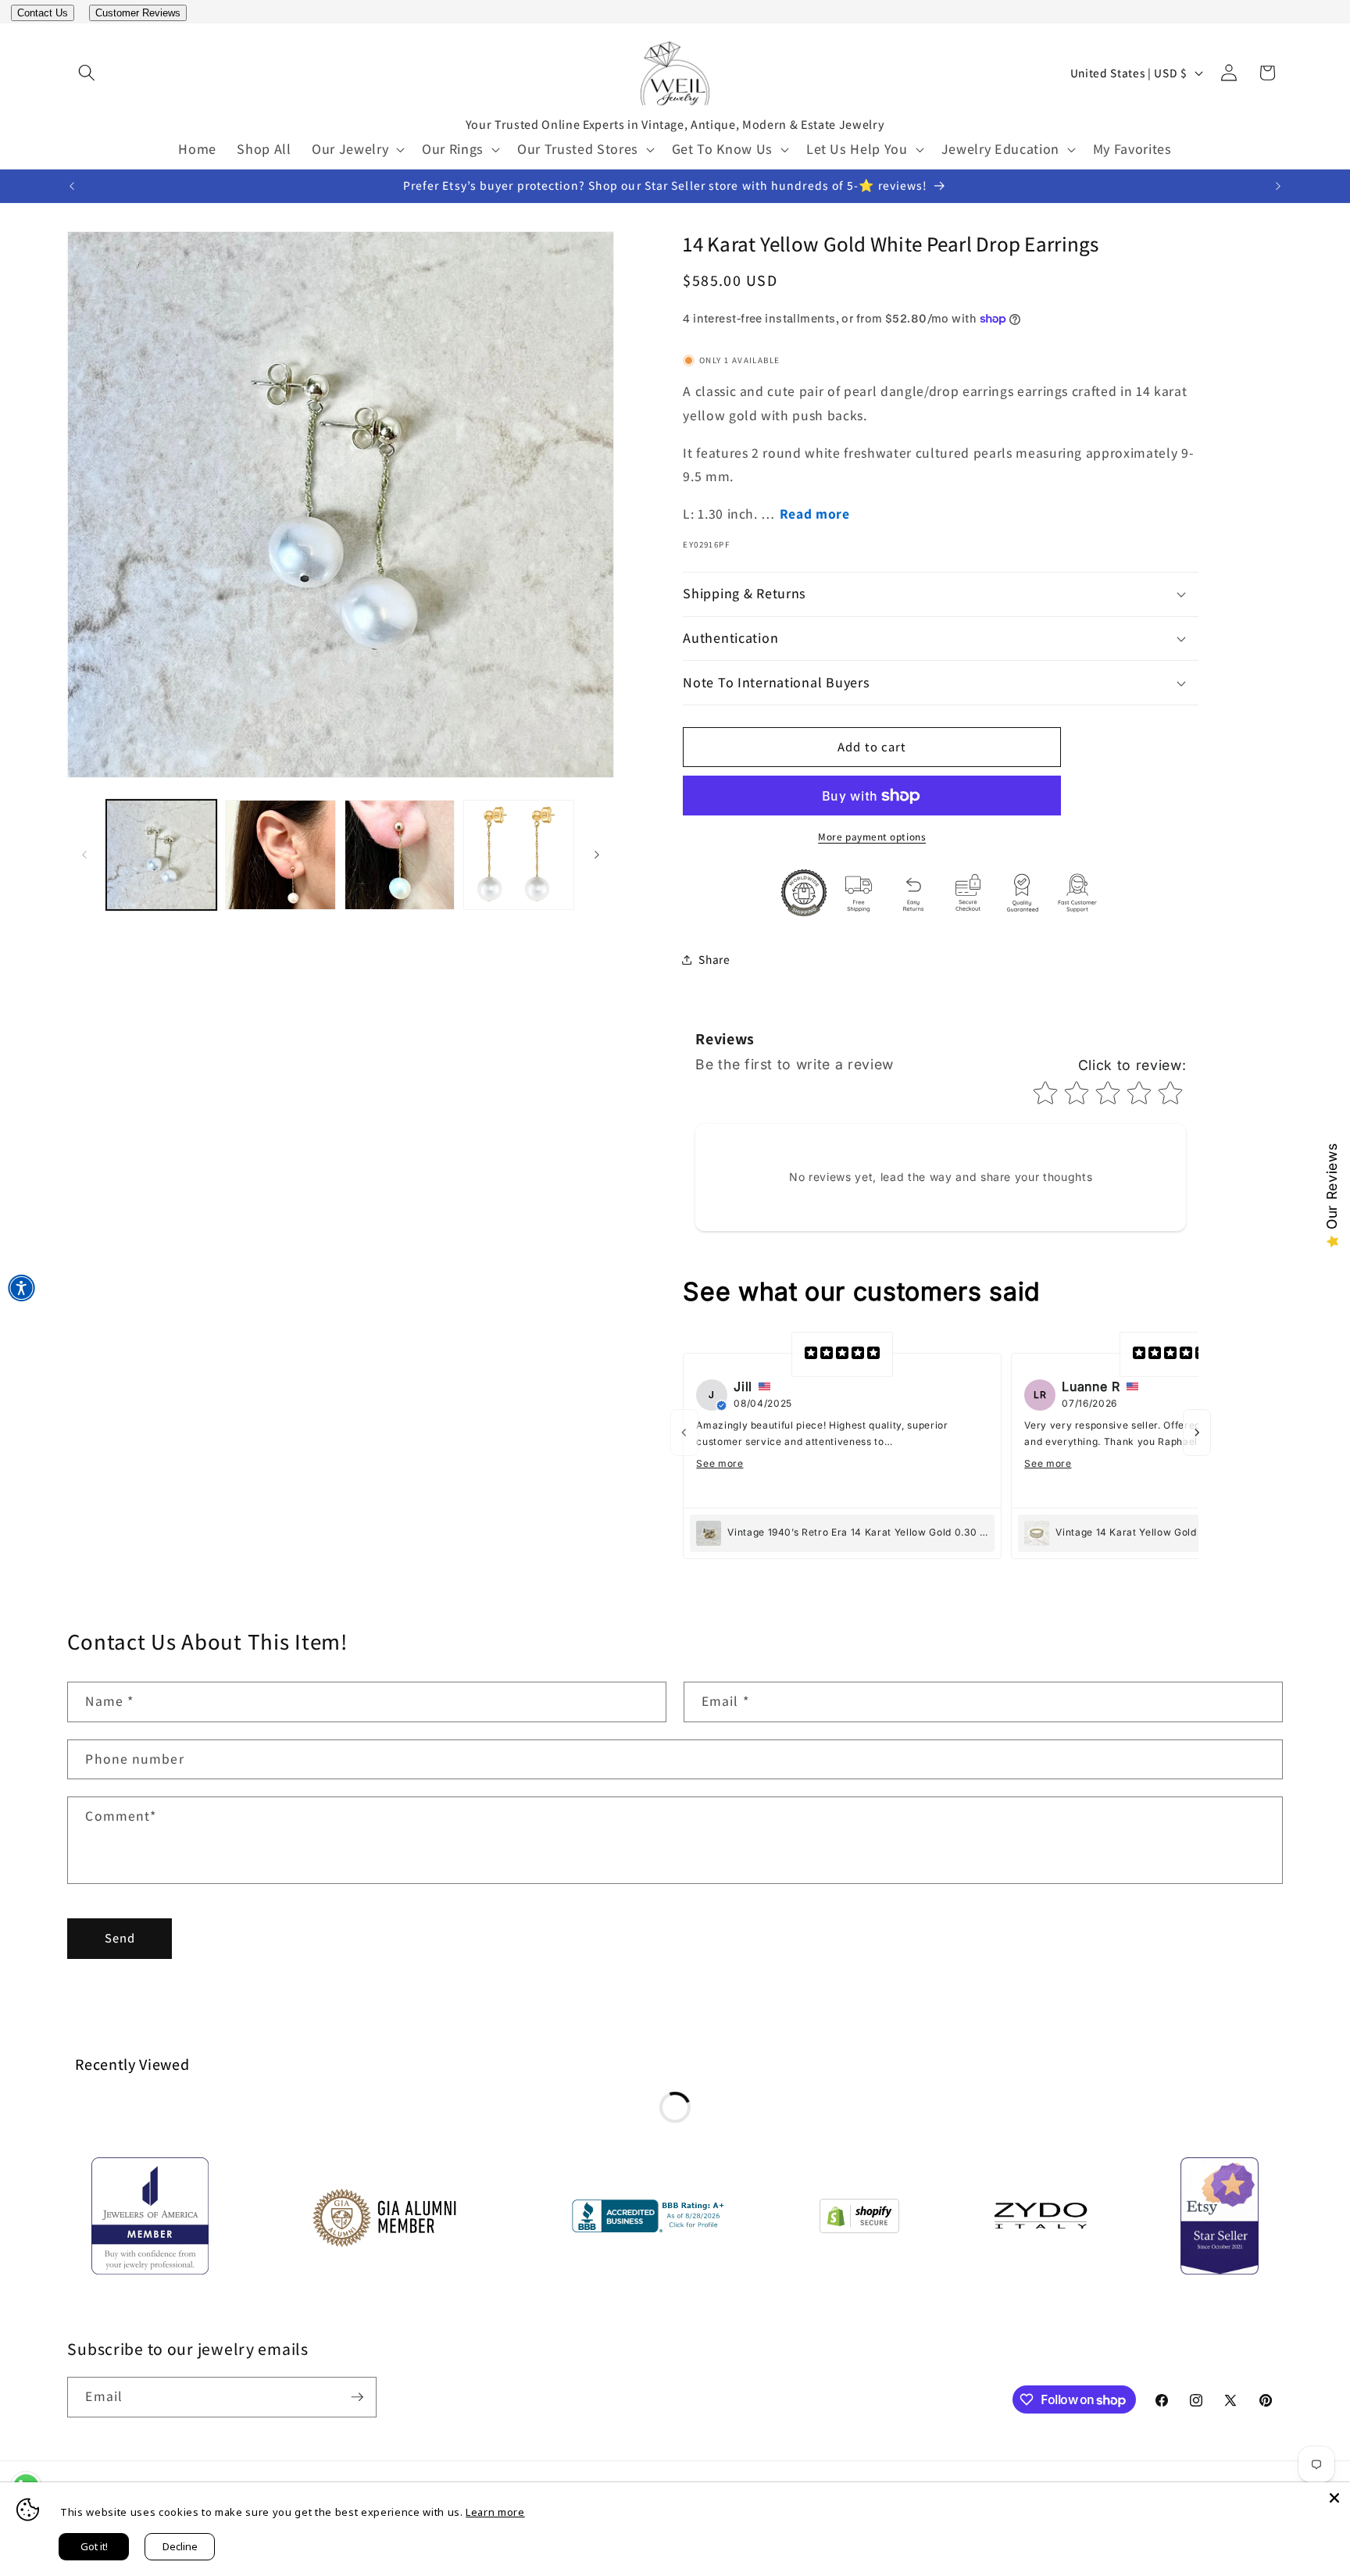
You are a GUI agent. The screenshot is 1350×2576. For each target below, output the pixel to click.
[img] (842, 1354)
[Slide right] (597, 855)
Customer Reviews (138, 13)
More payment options (872, 837)
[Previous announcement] (72, 186)
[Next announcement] (1278, 186)
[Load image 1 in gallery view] (161, 855)
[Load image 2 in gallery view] (280, 855)
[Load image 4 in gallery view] (518, 855)
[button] (86, 73)
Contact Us (43, 13)
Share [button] (714, 959)
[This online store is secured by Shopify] (859, 2219)
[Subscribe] (357, 2397)
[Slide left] (84, 855)
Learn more (495, 2512)
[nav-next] (1197, 1432)
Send (120, 1938)
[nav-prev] (684, 1432)
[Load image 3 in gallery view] (400, 855)
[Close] (1334, 2498)
